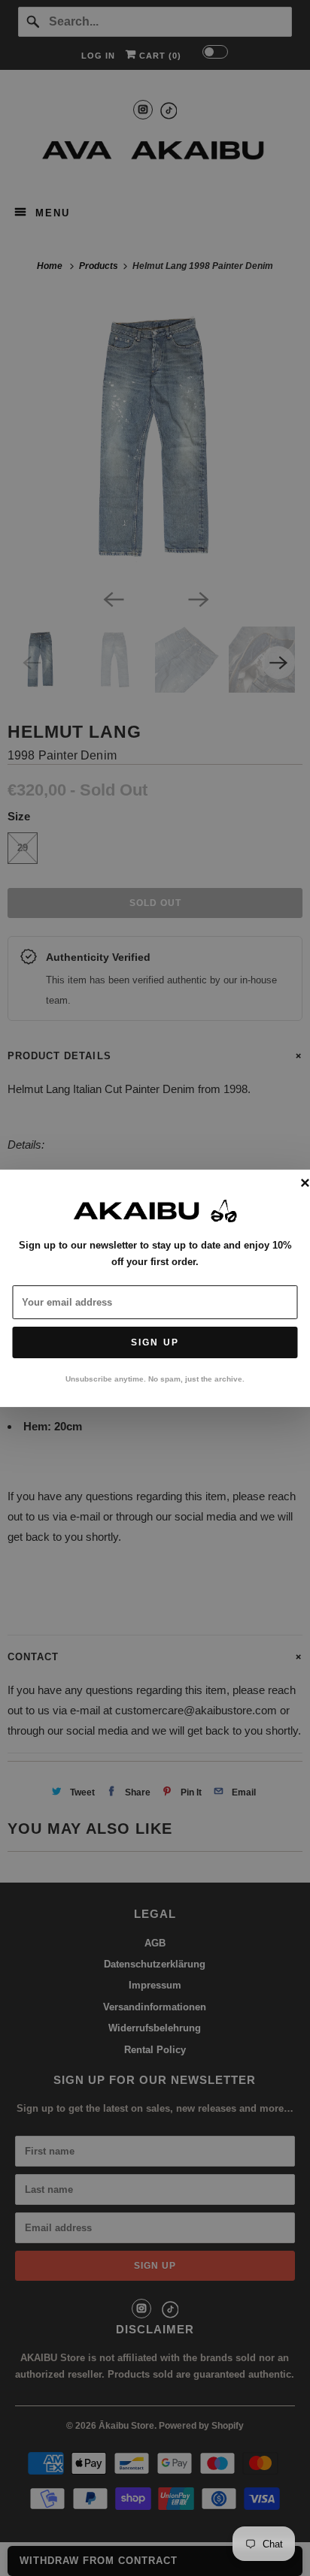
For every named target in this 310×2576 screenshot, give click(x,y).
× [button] (305, 1183)
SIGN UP (155, 1342)
